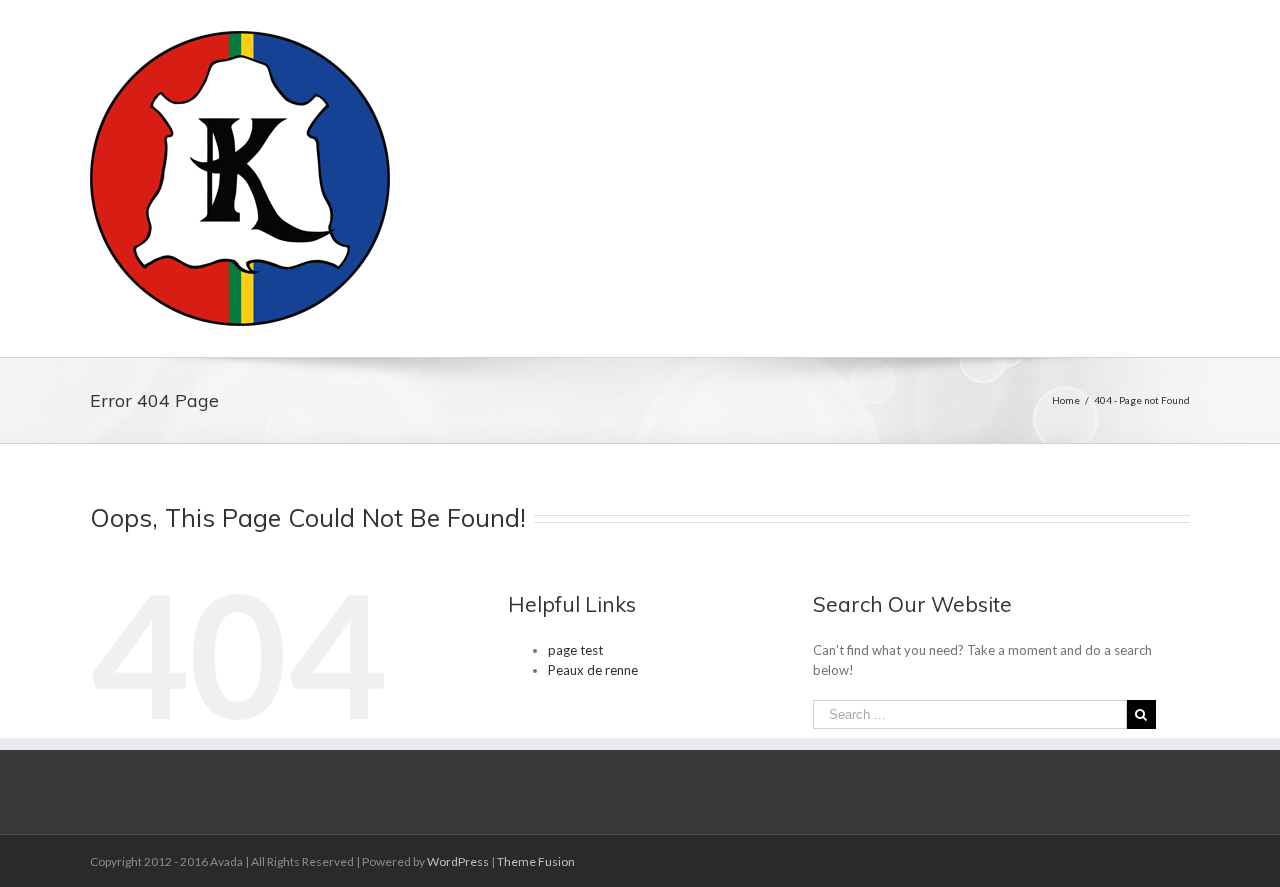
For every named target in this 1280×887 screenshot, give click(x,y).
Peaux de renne (593, 670)
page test (575, 650)
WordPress (458, 861)
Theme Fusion (536, 861)
